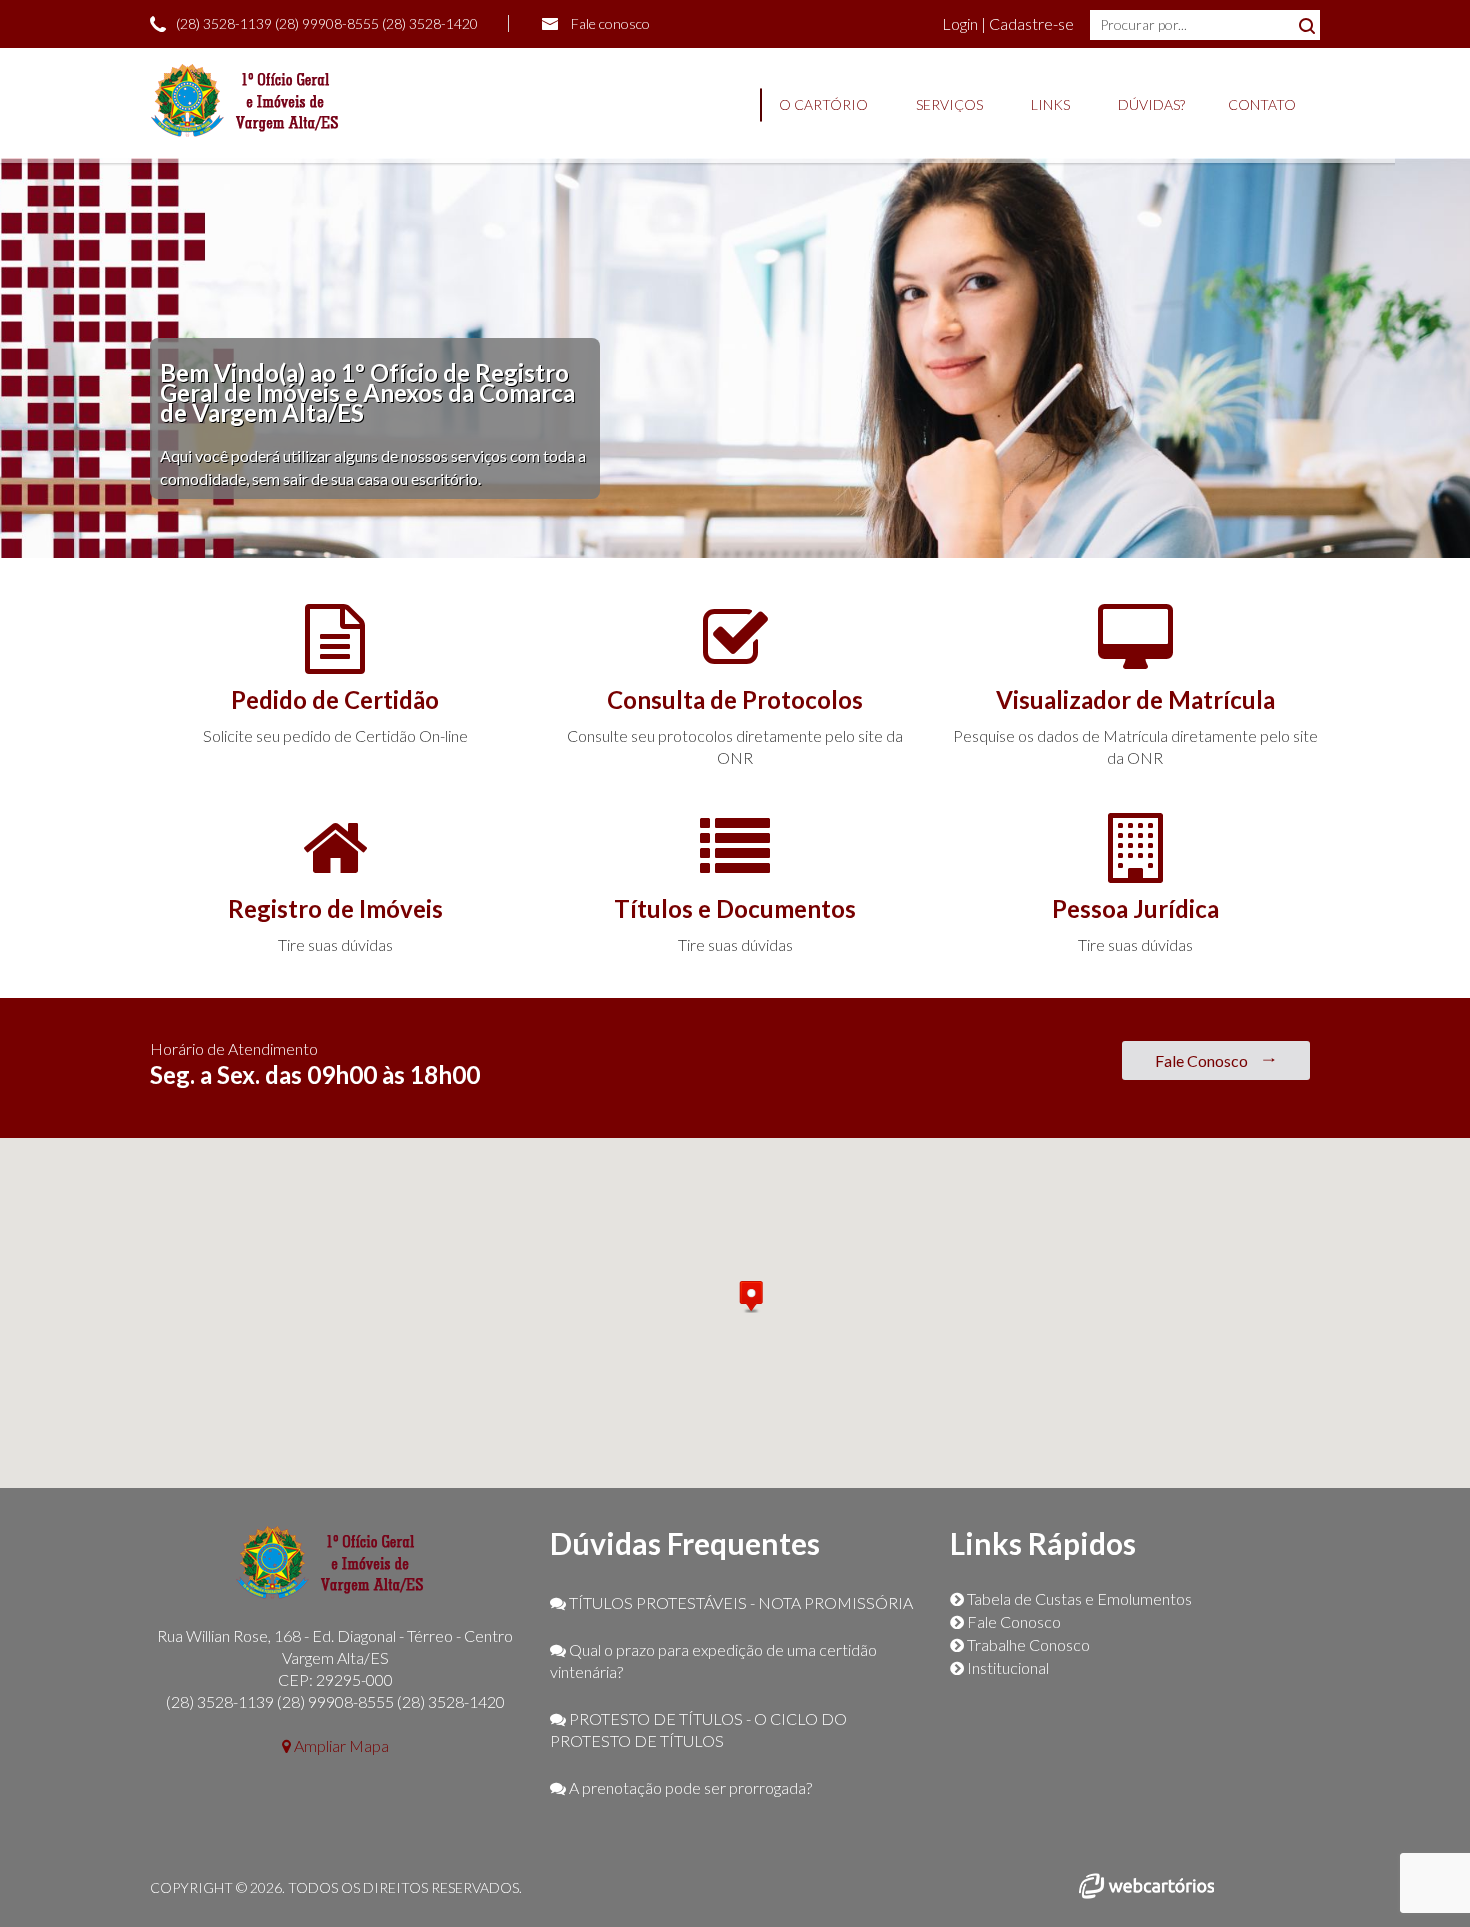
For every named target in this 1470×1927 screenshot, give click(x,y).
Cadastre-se (1031, 23)
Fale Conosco (1203, 1060)
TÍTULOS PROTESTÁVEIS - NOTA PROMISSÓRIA (739, 1602)
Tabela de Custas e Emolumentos (1078, 1598)
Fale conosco (610, 23)
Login (961, 23)
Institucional (1006, 1667)
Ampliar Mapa (340, 1745)
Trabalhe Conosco (1027, 1644)
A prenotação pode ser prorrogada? (689, 1787)
